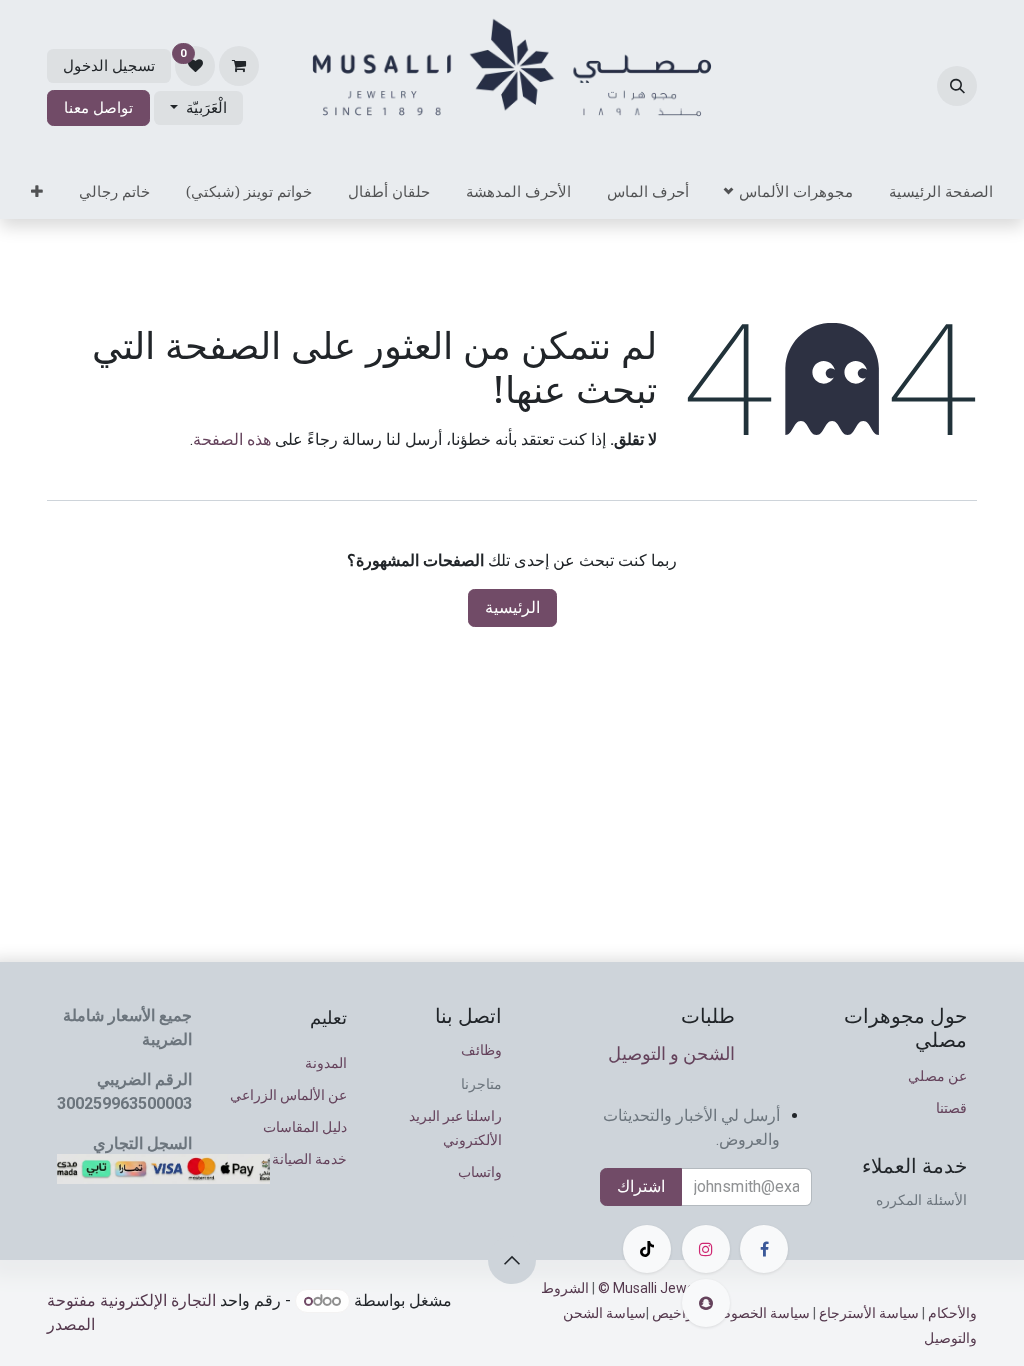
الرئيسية (512, 607)
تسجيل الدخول (109, 66)
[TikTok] (647, 1249)
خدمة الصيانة (309, 1159)
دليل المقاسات (305, 1127)
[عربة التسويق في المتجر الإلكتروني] (239, 66)
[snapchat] (706, 1303)
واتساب (480, 1172)
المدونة (326, 1063)
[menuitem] (941, 191)
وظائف (481, 1049)
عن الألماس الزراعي (288, 1095)
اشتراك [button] (641, 1186)
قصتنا (951, 1108)
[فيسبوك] (764, 1249)
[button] (957, 86)
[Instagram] (706, 1249)
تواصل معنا (98, 108)
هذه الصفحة (232, 439)
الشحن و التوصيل (671, 1053)
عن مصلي (937, 1076)
